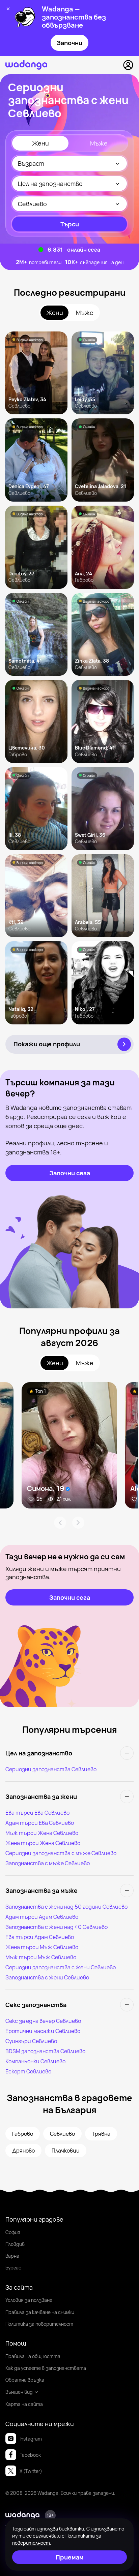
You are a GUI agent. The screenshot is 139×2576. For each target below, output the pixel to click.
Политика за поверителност (39, 2324)
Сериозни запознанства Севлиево (51, 1769)
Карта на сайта (24, 2404)
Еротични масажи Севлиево (43, 2031)
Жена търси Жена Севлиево (43, 1843)
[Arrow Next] (78, 1523)
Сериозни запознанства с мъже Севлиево (61, 1853)
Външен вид (19, 2392)
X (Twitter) (31, 2471)
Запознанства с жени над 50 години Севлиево (66, 1907)
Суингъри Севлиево (31, 2041)
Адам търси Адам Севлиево (42, 1917)
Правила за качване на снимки (40, 2312)
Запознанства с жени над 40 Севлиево (57, 1927)
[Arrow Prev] (60, 1523)
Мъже (99, 143)
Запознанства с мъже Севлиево (48, 1863)
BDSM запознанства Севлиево (45, 2051)
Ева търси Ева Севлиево (37, 1813)
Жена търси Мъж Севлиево (42, 1947)
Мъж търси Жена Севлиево (42, 1833)
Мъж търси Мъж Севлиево (41, 1957)
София (13, 2232)
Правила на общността (33, 2356)
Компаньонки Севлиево (35, 2061)
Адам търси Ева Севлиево (40, 1823)
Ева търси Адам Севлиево (40, 1937)
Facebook (30, 2455)
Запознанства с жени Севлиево (47, 1977)
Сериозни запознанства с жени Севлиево (61, 1967)
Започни (69, 43)
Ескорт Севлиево (28, 2071)
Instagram (31, 2439)
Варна (12, 2256)
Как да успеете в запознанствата (46, 2368)
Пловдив (15, 2244)
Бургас (13, 2268)
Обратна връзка (25, 2380)
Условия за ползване (29, 2300)
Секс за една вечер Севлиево (43, 2021)
